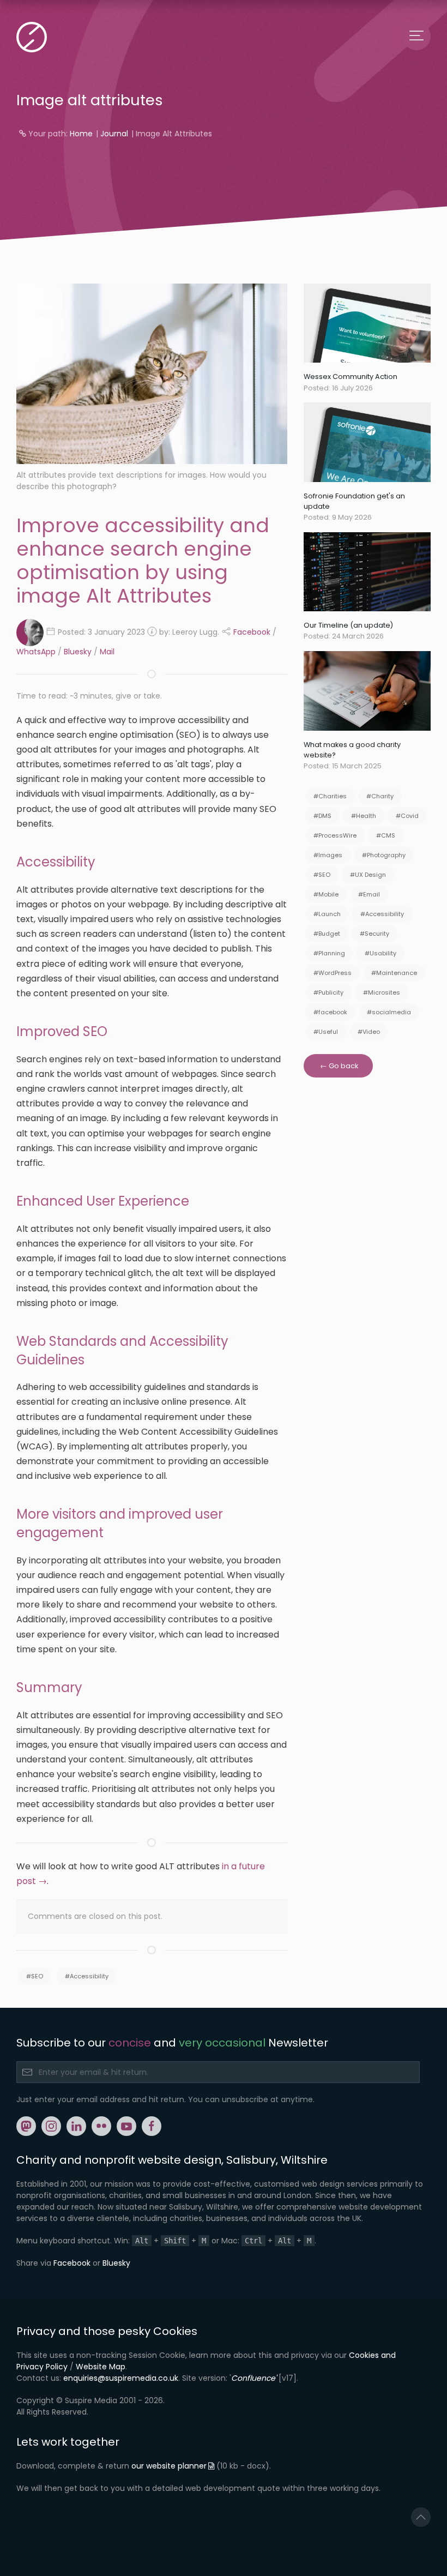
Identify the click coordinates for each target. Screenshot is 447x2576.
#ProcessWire (335, 835)
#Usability (380, 953)
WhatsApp (36, 652)
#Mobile (326, 894)
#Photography (384, 855)
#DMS (322, 816)
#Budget (327, 934)
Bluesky (78, 652)
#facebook (330, 1012)
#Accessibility (87, 1976)
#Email (369, 894)
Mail (107, 652)
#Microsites (382, 992)
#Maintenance (394, 973)
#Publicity (328, 992)
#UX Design (368, 875)
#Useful (326, 1032)
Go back (343, 1066)
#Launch (327, 914)
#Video (369, 1032)
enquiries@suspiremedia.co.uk (121, 2378)
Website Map (101, 2367)
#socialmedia (389, 1012)
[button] (421, 2517)
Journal (114, 134)
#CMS (386, 835)
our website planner (169, 2466)
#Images (328, 855)
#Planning (329, 953)
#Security (374, 934)
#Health (364, 816)
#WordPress (333, 973)
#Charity (380, 796)
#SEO (35, 1976)
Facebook (252, 631)
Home (81, 134)
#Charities (330, 796)
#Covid (407, 816)
